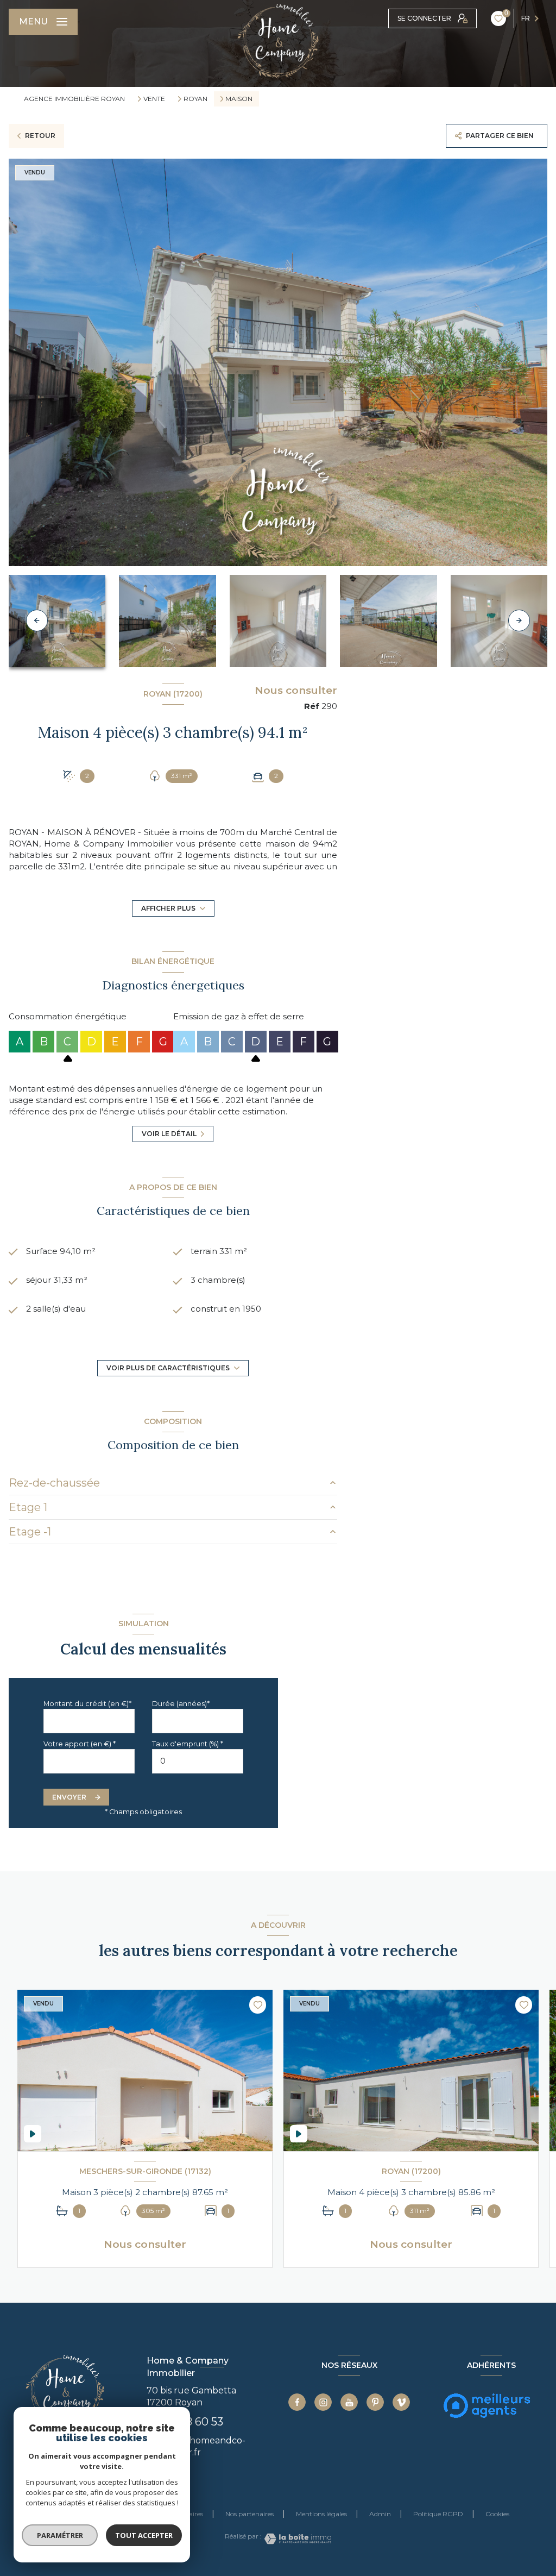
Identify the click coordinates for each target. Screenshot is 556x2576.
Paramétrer (60, 2535)
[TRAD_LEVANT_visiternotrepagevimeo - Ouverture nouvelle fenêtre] (401, 2402)
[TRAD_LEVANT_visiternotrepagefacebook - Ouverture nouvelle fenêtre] (297, 2402)
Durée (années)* (181, 1704)
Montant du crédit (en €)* (87, 1704)
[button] (519, 621)
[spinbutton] (198, 1761)
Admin (380, 2514)
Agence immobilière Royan (74, 99)
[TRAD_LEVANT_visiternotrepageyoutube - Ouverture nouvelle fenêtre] (349, 2402)
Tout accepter (144, 2535)
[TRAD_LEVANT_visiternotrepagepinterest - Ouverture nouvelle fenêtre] (375, 2402)
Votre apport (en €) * (80, 1744)
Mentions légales (321, 2514)
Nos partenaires (249, 2514)
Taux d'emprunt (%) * (188, 1744)
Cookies (497, 2514)
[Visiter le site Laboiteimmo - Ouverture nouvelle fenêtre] (296, 2539)
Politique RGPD (438, 2514)
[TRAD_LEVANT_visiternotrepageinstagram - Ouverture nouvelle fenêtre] (323, 2402)
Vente (154, 99)
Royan (195, 99)
